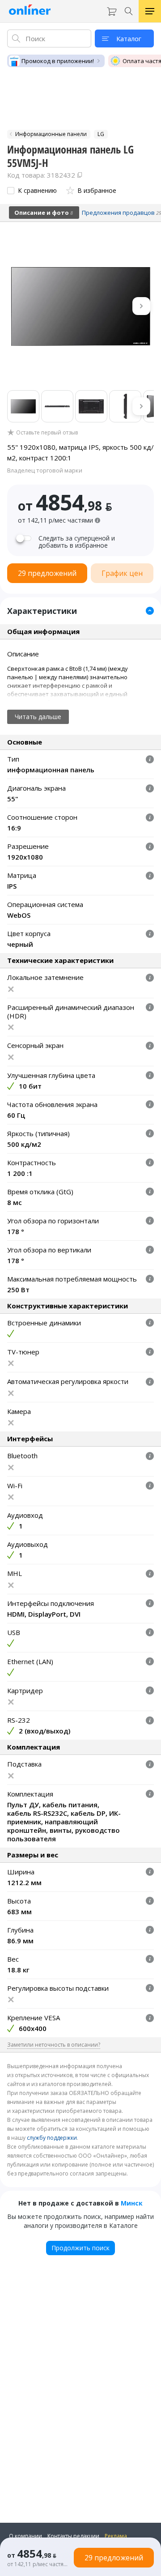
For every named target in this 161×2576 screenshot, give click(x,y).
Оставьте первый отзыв (47, 433)
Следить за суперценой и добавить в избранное (77, 542)
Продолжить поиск (80, 2248)
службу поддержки (52, 2138)
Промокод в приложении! (58, 61)
